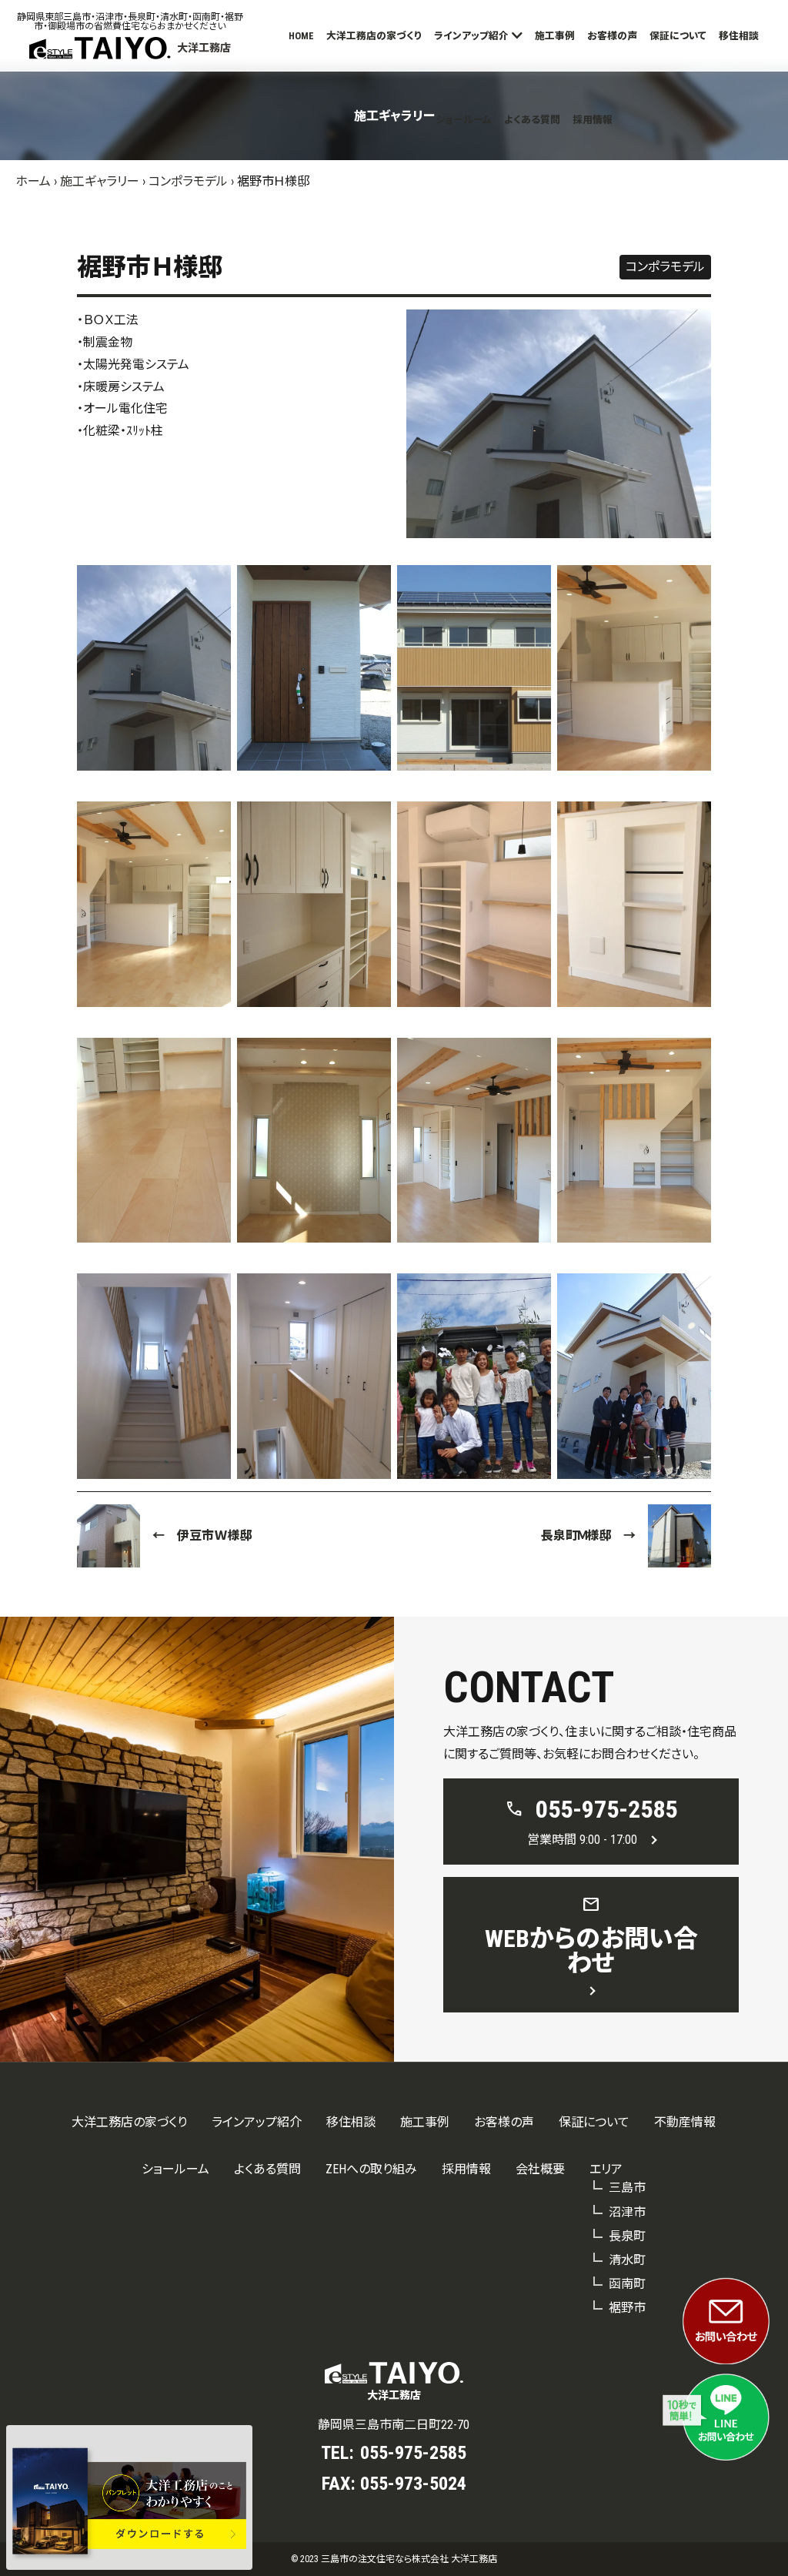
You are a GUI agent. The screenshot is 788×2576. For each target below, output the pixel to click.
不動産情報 (685, 2122)
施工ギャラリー (100, 181)
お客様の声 (612, 36)
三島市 (627, 2188)
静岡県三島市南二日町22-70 (394, 2425)
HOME (301, 36)
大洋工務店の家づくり (374, 36)
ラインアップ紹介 (471, 36)
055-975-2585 (413, 2453)
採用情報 (593, 120)
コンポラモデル (188, 181)
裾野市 (627, 2308)
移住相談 (739, 36)
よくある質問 (532, 120)
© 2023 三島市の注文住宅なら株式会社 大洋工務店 (394, 2559)
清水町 (627, 2260)
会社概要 (540, 2169)
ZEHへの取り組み (371, 2169)
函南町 (627, 2284)
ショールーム (464, 120)
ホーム (33, 181)
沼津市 (627, 2212)
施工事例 (555, 36)
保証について (678, 36)
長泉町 (627, 2236)
